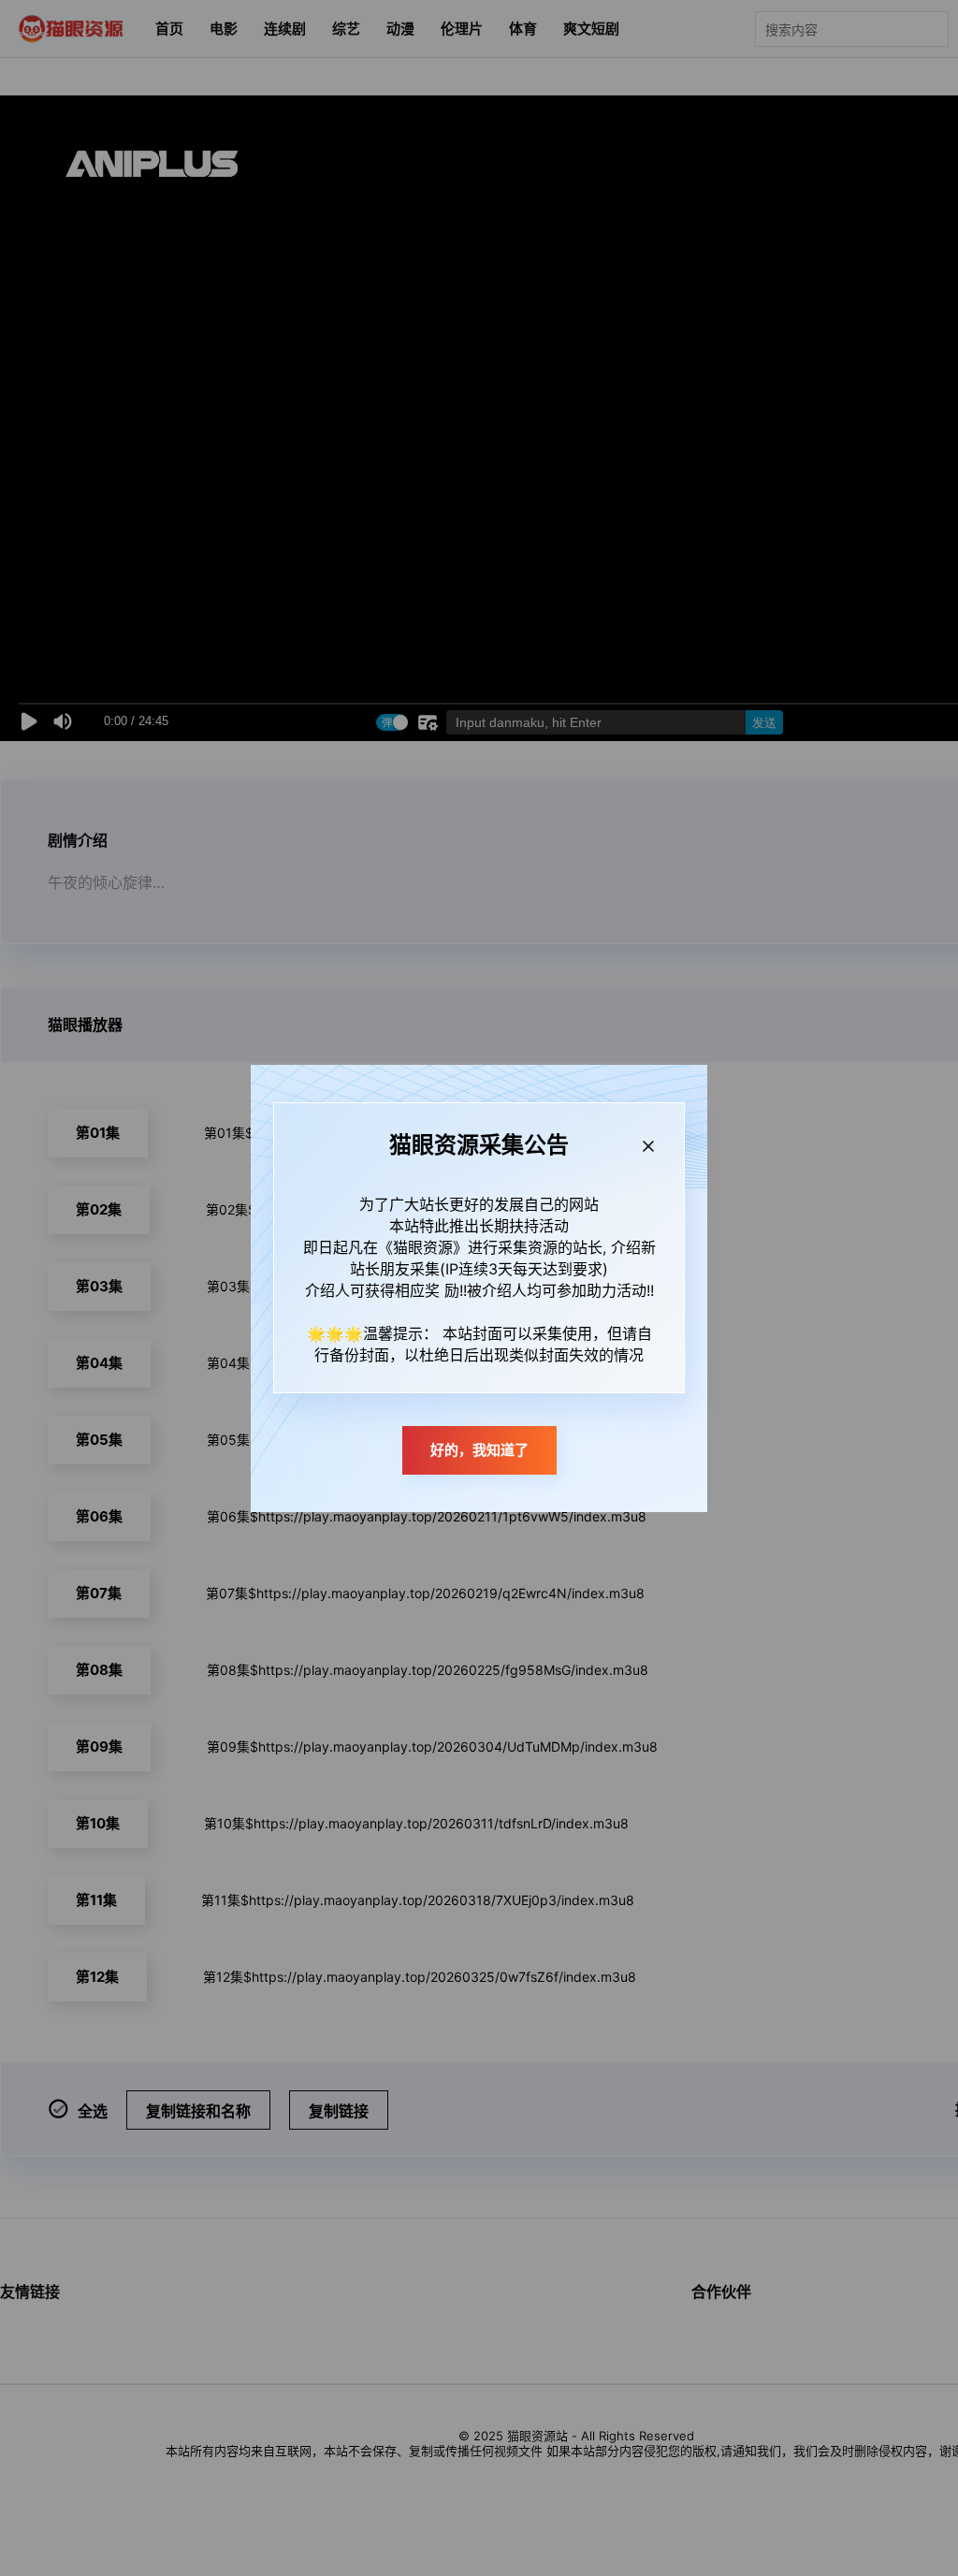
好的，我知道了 (479, 1450)
